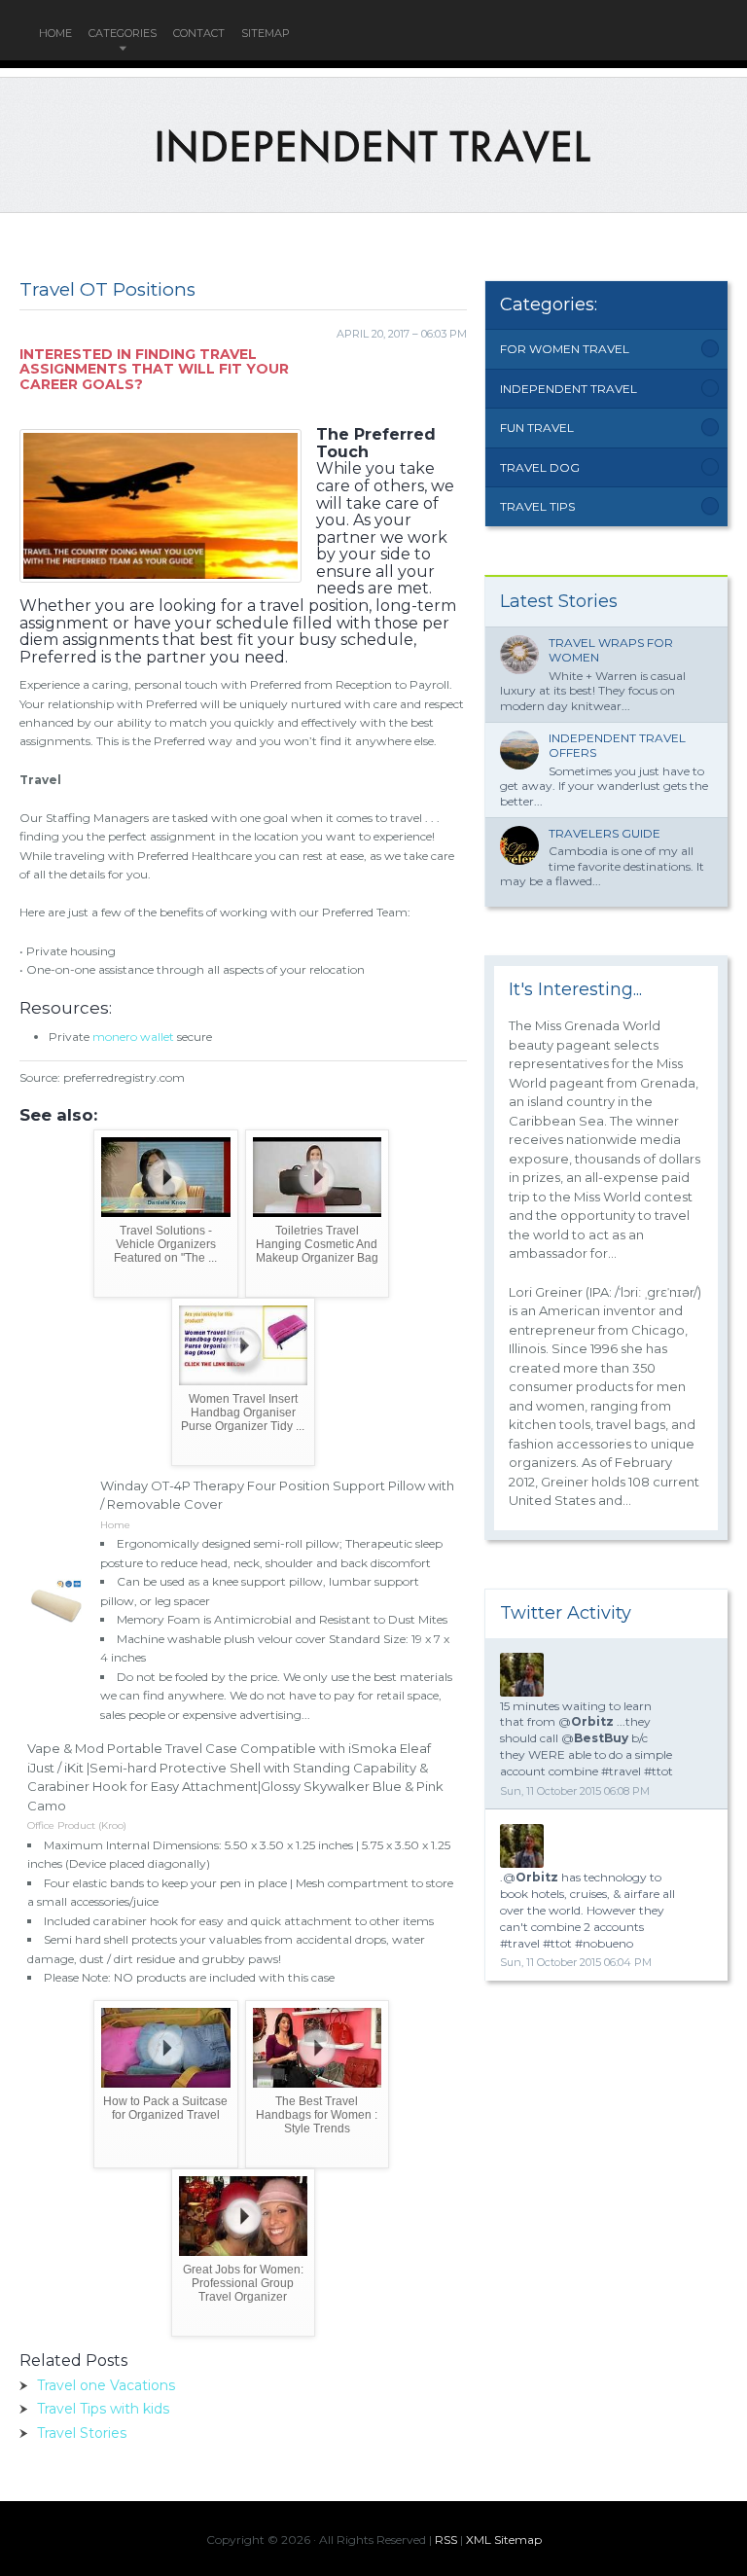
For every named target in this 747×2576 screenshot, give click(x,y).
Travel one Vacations (106, 2385)
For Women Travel (565, 349)
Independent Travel (569, 389)
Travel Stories (82, 2433)
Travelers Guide (605, 833)
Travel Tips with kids (103, 2409)
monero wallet (133, 1037)
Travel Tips (537, 506)
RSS (446, 2540)
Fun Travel (537, 428)
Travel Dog (540, 467)
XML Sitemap (504, 2540)
